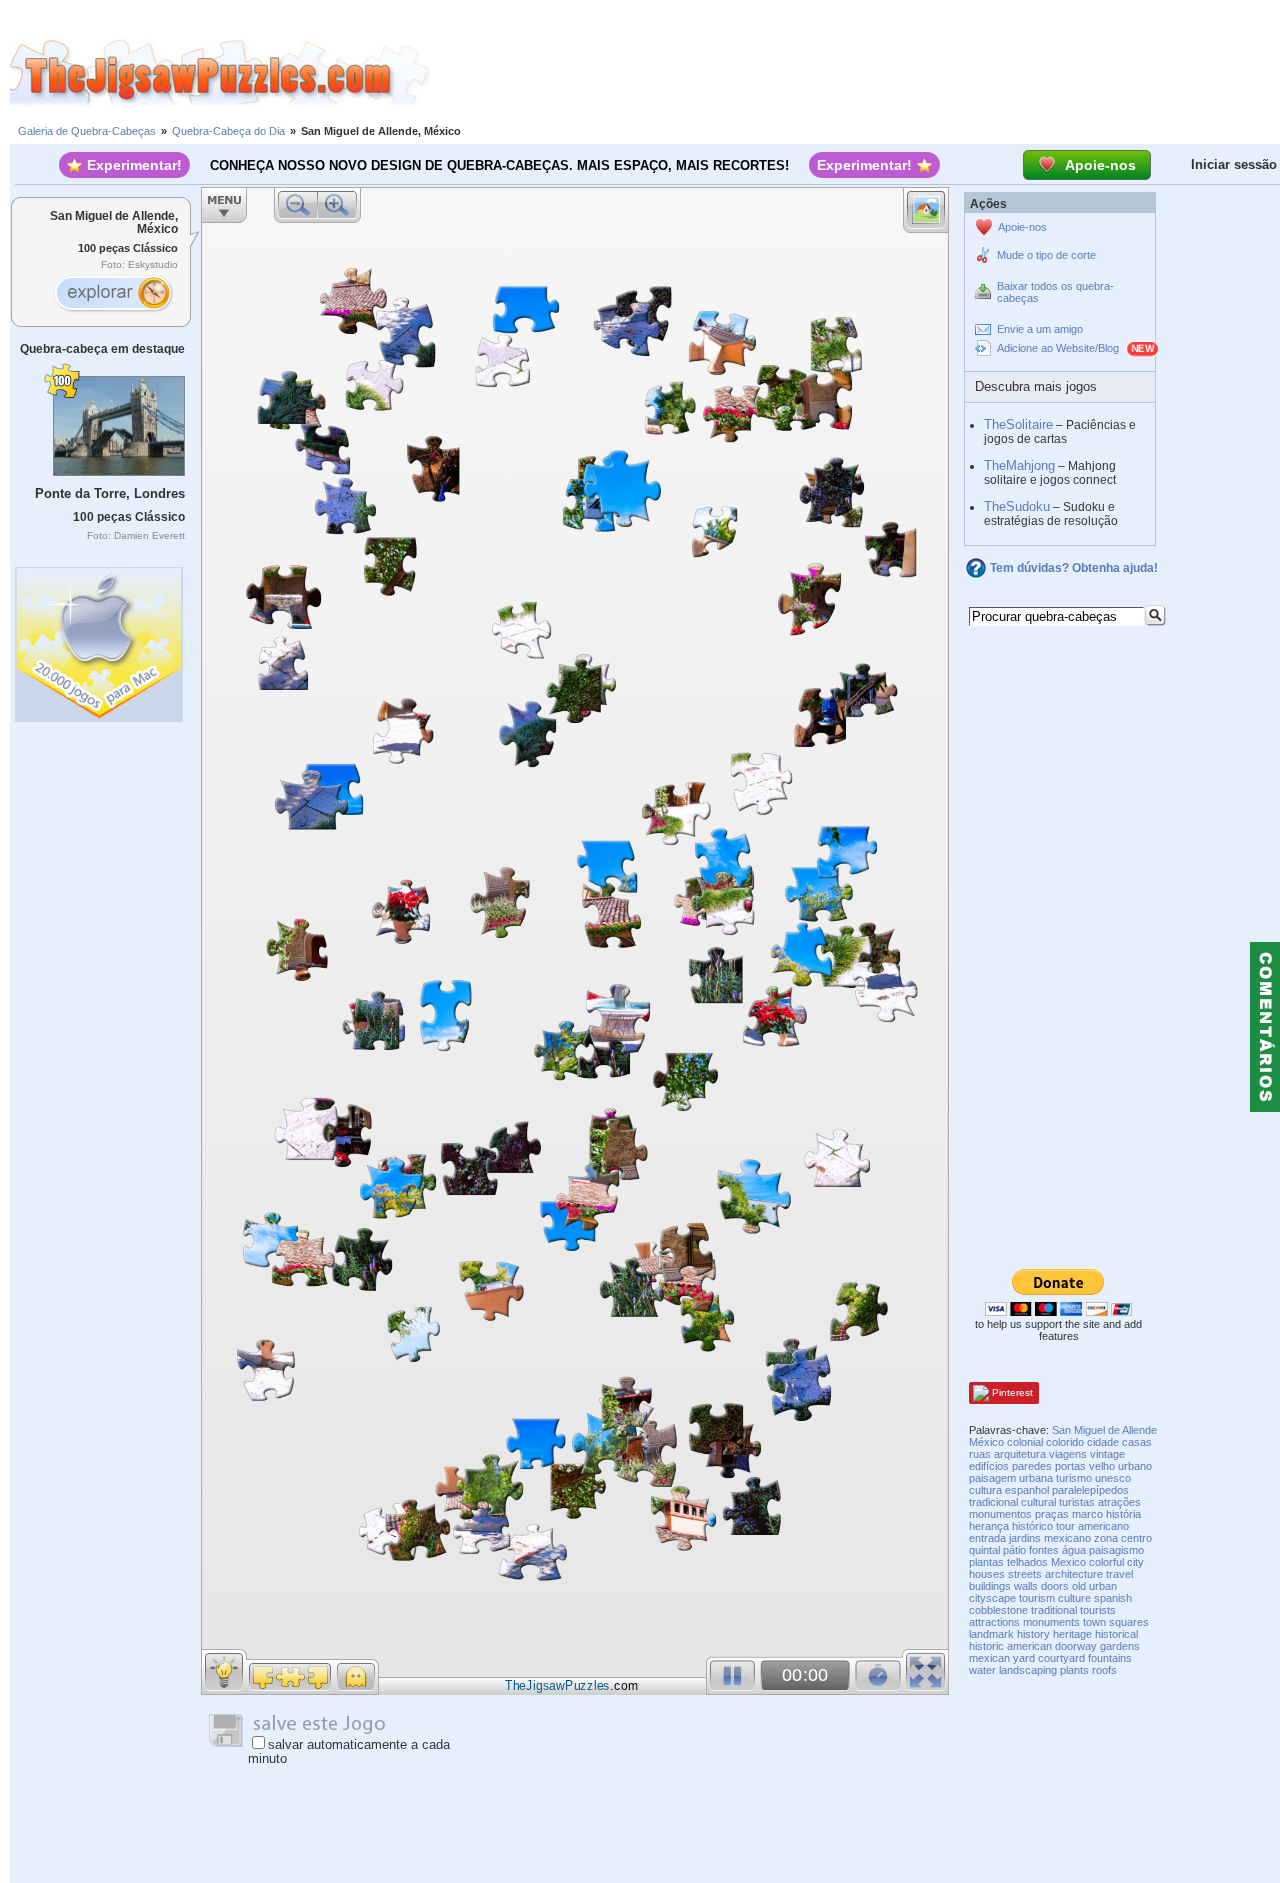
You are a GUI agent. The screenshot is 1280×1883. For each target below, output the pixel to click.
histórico (1032, 1526)
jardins (1025, 1538)
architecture (1074, 1574)
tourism (1037, 1598)
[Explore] (113, 295)
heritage (1072, 1634)
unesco (1113, 1478)
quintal (984, 1550)
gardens (1120, 1646)
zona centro (1123, 1538)
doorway (1076, 1646)
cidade (1103, 1442)
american (1029, 1646)
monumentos (1000, 1514)
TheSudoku (1017, 506)
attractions (994, 1622)
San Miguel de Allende (1104, 1430)
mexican (989, 1658)
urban (1103, 1586)
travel (1119, 1574)
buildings (990, 1586)
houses (987, 1574)
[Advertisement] (855, 73)
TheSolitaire (1018, 424)
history (1033, 1634)
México (986, 1442)
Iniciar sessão (1234, 164)
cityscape (992, 1598)
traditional (1054, 1610)
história (1123, 1514)
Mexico (1068, 1562)
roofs (1104, 1670)
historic (986, 1646)
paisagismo (1116, 1550)
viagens (1068, 1454)
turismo (1074, 1478)
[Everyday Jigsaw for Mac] (100, 639)
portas (1070, 1466)
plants (1074, 1670)
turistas (1077, 1502)
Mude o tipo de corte (1046, 255)
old (1079, 1586)
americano (1103, 1526)
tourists (1098, 1610)
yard (1024, 1658)
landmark (991, 1634)
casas (1137, 1442)
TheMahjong (1019, 465)
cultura (985, 1490)
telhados (1027, 1562)
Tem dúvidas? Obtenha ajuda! (1074, 568)
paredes (1032, 1466)
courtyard (1061, 1658)
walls (1026, 1586)
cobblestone (998, 1610)
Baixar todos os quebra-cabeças (1055, 292)
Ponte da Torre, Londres (110, 493)
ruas (980, 1454)
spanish (1113, 1598)
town (1094, 1622)
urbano (1135, 1466)
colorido (1065, 1442)
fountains (1110, 1658)
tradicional (993, 1502)
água (1074, 1550)
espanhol (1027, 1490)
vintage (1107, 1454)
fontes (1044, 1550)
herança (989, 1526)
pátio (1014, 1550)
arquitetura (1020, 1454)
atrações (1119, 1502)
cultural (1038, 1502)
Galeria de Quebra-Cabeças (87, 131)
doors (1055, 1586)
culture (1074, 1598)
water (982, 1670)
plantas (986, 1562)
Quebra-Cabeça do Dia (228, 131)
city (1135, 1562)
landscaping (1028, 1670)
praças (1052, 1514)
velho (1102, 1466)
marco (1087, 1514)
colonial (1025, 1442)
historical (1116, 1634)
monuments (1051, 1622)
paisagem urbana (1011, 1478)
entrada (987, 1538)
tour (1065, 1526)
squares (1129, 1622)
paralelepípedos (1090, 1490)
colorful (1106, 1562)
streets (1025, 1574)
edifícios (989, 1466)
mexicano (1067, 1538)
